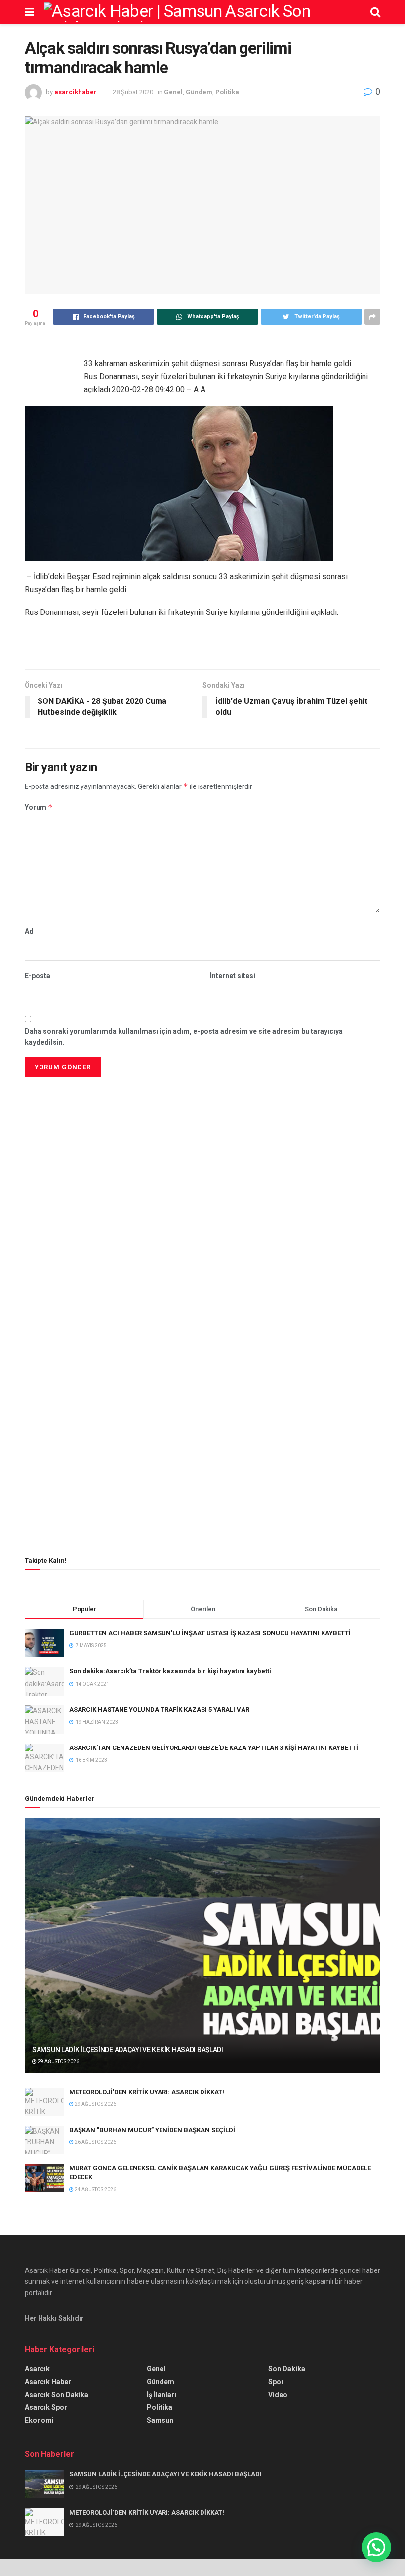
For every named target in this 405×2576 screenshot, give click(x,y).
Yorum (39, 807)
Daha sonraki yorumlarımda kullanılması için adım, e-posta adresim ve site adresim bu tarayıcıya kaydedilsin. (184, 1037)
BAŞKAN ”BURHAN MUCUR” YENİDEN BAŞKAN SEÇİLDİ (152, 2130)
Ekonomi (39, 2420)
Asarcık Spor (46, 2407)
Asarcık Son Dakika (57, 2395)
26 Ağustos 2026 (95, 2142)
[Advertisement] (202, 1149)
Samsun (160, 2420)
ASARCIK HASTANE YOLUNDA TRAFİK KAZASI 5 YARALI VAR (159, 1710)
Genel (173, 92)
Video (278, 2395)
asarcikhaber (76, 92)
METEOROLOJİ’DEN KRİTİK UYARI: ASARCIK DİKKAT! (147, 2092)
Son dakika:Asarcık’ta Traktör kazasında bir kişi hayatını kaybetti (170, 1671)
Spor (276, 2382)
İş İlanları (162, 2395)
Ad (29, 931)
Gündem (199, 92)
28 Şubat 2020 (133, 92)
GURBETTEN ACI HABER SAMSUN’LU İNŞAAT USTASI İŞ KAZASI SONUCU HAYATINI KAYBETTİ (210, 1633)
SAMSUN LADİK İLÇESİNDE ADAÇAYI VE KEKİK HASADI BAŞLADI (128, 2050)
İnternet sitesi (233, 976)
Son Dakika (287, 2369)
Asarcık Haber (48, 2382)
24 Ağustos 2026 (95, 2190)
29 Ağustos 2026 (58, 2062)
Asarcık (37, 2369)
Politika (227, 92)
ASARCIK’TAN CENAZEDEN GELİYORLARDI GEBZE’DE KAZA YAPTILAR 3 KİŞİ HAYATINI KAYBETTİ (214, 1748)
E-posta (38, 976)
